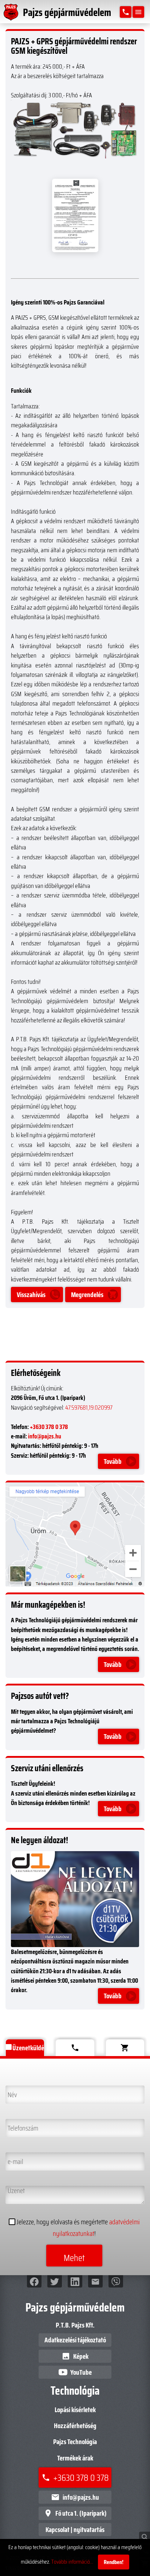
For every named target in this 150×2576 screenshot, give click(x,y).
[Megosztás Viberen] (116, 2281)
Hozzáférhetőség (75, 2426)
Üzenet (15, 2191)
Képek (75, 2356)
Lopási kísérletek (75, 2410)
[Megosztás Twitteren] (55, 2281)
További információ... (72, 2562)
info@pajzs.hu (45, 1436)
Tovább (113, 1461)
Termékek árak (75, 2458)
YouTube (81, 2372)
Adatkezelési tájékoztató (75, 2340)
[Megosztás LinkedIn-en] (75, 2281)
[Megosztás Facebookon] (34, 2281)
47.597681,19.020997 (89, 1408)
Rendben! (114, 2562)
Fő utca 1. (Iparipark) (75, 2513)
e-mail (14, 2158)
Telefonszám (21, 2124)
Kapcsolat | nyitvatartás (75, 2529)
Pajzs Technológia (75, 2442)
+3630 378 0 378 (49, 1427)
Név (11, 2091)
